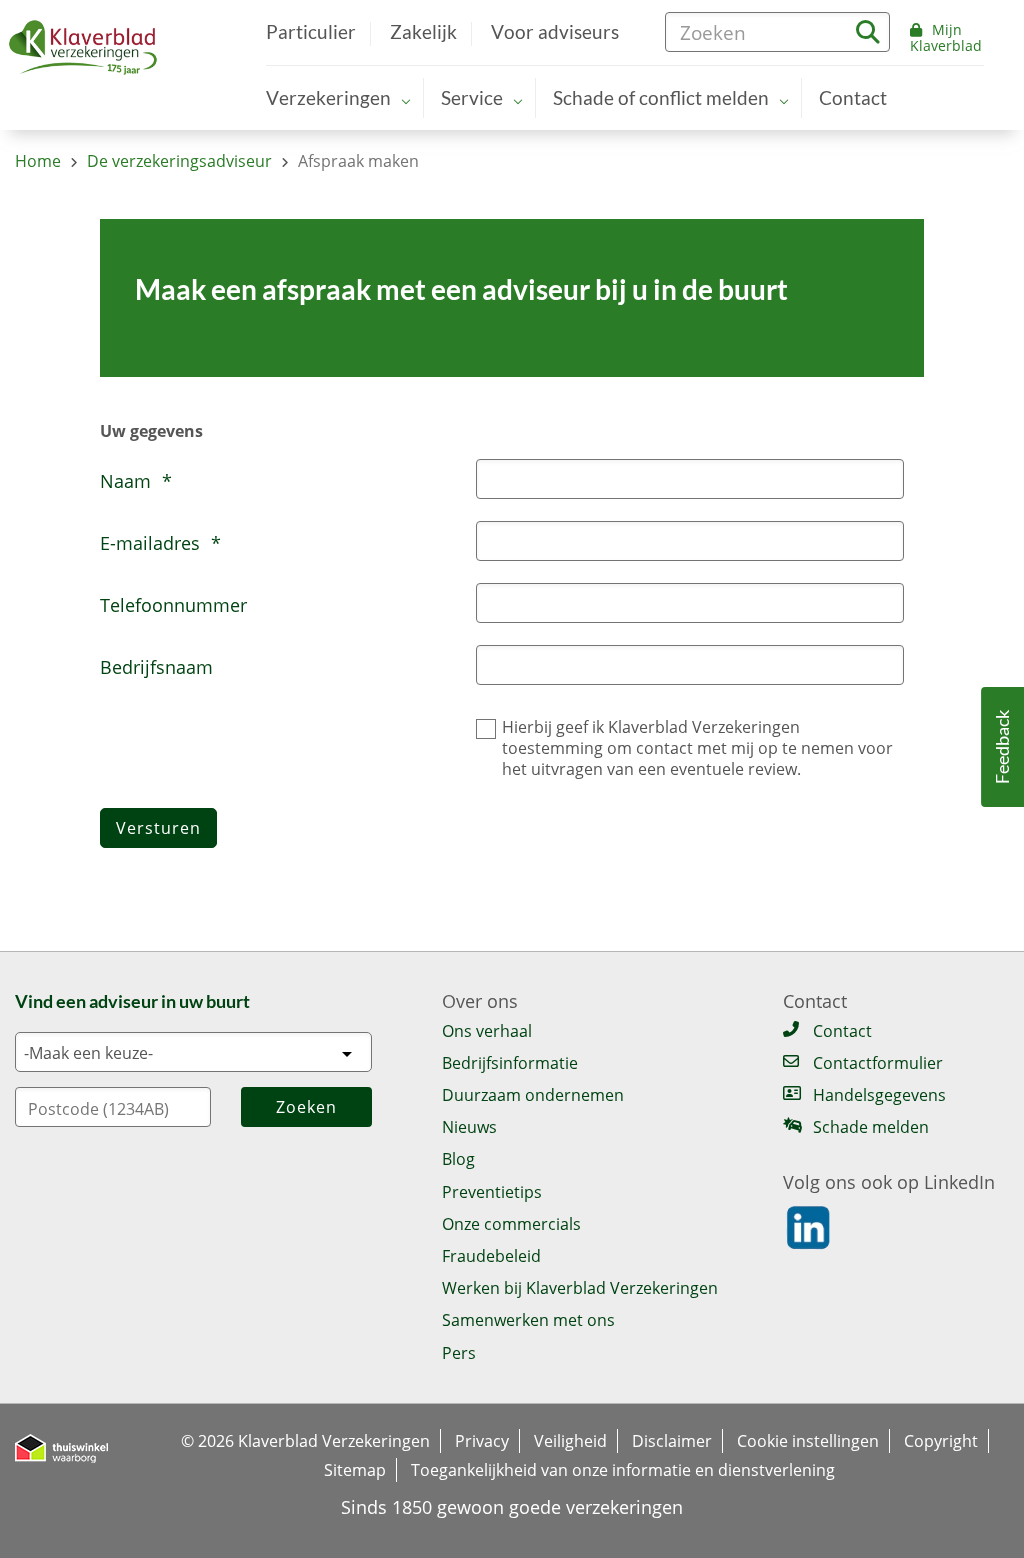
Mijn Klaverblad (946, 37)
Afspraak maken (358, 161)
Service (472, 97)
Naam (136, 481)
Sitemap (355, 1470)
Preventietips (492, 1192)
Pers (459, 1353)
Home (38, 161)
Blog (458, 1159)
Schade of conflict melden (661, 97)
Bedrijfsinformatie (510, 1063)
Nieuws (469, 1127)
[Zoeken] (868, 29)
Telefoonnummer (173, 605)
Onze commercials (511, 1224)
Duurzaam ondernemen (533, 1095)
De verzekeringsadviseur (179, 161)
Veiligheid (570, 1441)
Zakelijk (423, 32)
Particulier (311, 32)
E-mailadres (160, 543)
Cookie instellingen (808, 1441)
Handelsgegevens (879, 1095)
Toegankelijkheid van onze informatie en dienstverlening (623, 1470)
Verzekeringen (328, 97)
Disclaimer (672, 1441)
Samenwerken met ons (528, 1320)
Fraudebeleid (491, 1256)
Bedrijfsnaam (156, 667)
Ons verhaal (487, 1031)
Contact (853, 97)
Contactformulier (878, 1063)
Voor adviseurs (555, 32)
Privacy (482, 1441)
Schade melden (871, 1127)
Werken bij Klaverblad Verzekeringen (580, 1288)
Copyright (941, 1441)
